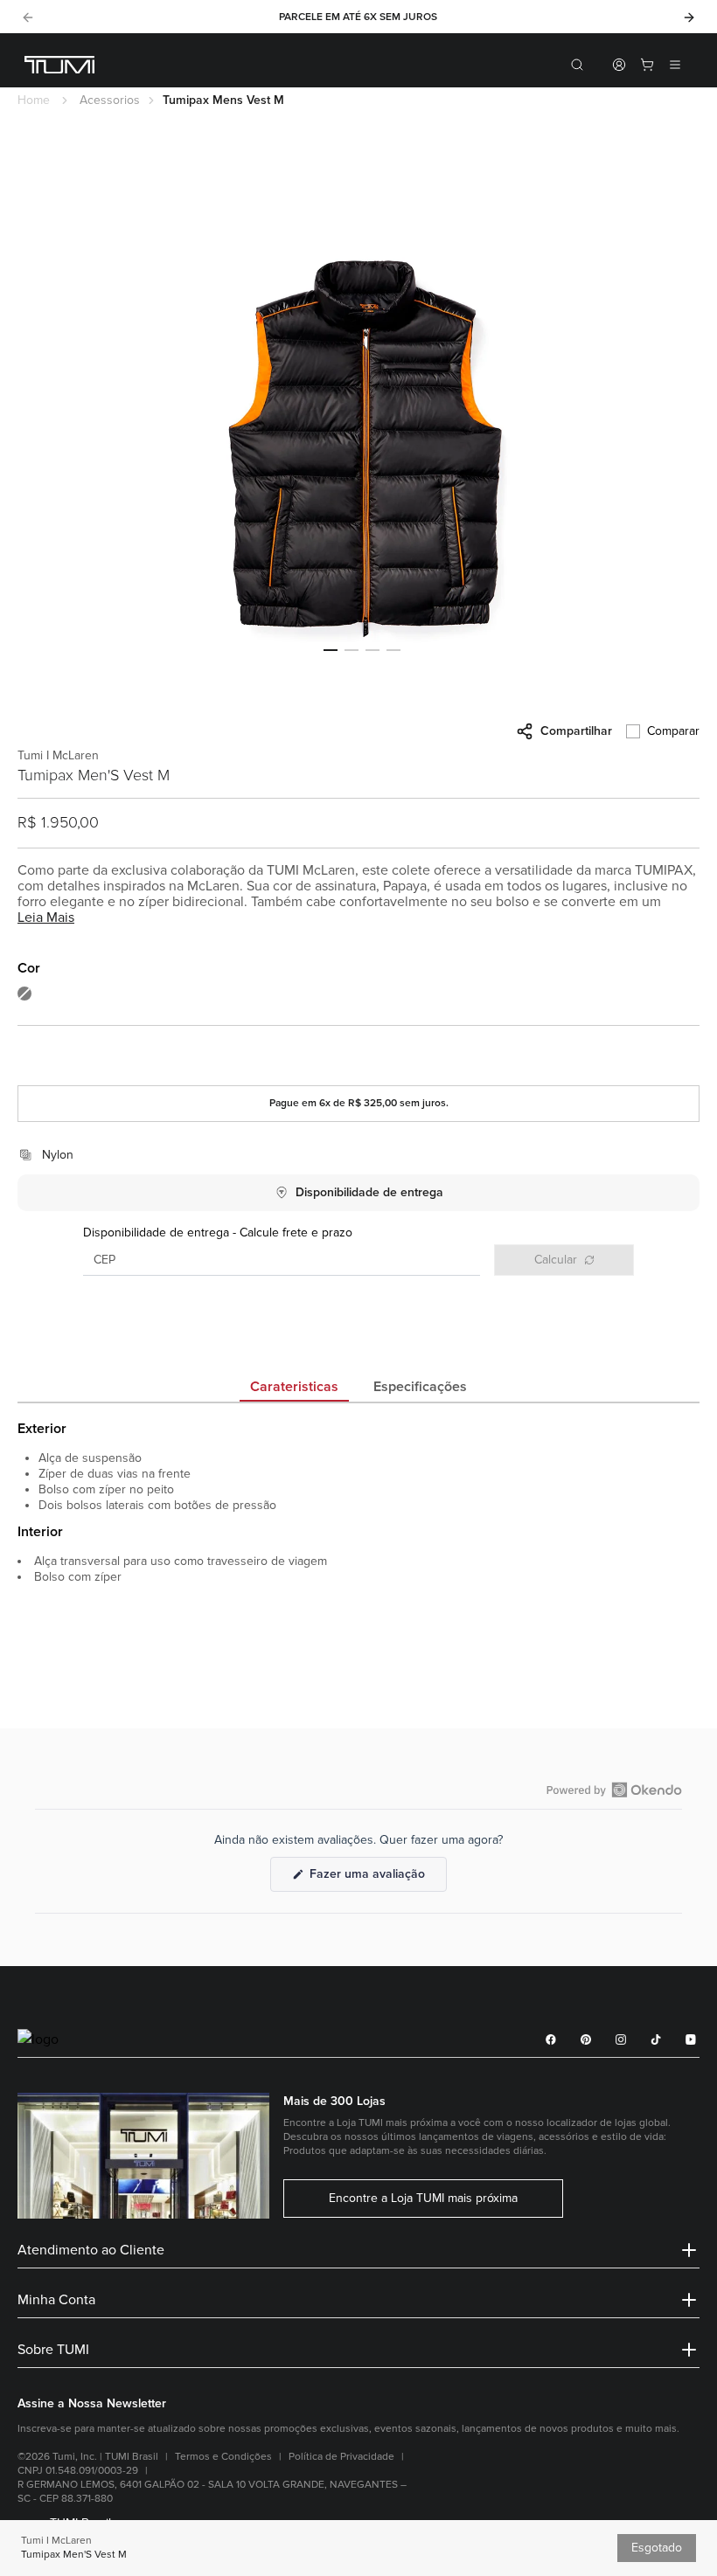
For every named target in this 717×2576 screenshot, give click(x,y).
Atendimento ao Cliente (91, 2250)
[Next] (689, 17)
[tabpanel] (358, 1561)
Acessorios (110, 100)
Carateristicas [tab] (294, 1387)
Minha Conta (56, 2300)
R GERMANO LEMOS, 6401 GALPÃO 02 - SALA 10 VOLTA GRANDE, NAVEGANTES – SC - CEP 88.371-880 (212, 2492)
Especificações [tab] (420, 1387)
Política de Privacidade (341, 2457)
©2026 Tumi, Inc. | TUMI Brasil (88, 2457)
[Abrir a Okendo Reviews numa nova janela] (614, 1790)
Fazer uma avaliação (376, 1879)
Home (34, 100)
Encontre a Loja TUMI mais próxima (423, 2199)
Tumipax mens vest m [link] (223, 100)
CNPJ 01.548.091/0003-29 (78, 2471)
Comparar (673, 731)
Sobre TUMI (53, 2350)
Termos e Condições (223, 2457)
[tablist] (358, 1388)
